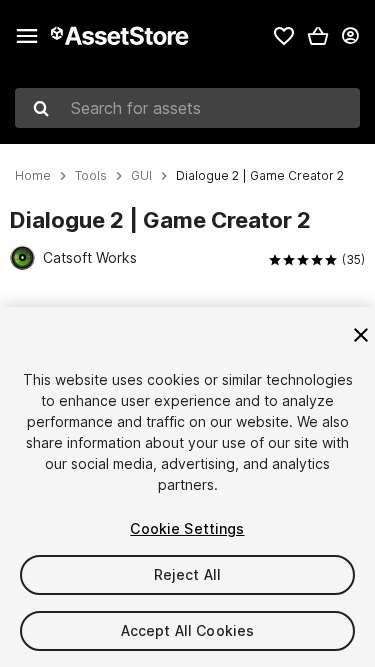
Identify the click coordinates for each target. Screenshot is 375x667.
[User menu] (350, 36)
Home (33, 176)
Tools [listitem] (91, 176)
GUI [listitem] (141, 176)
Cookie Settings (187, 528)
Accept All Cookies (188, 630)
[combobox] (187, 108)
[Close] (361, 335)
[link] (284, 36)
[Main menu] (27, 36)
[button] (318, 36)
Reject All (187, 574)
